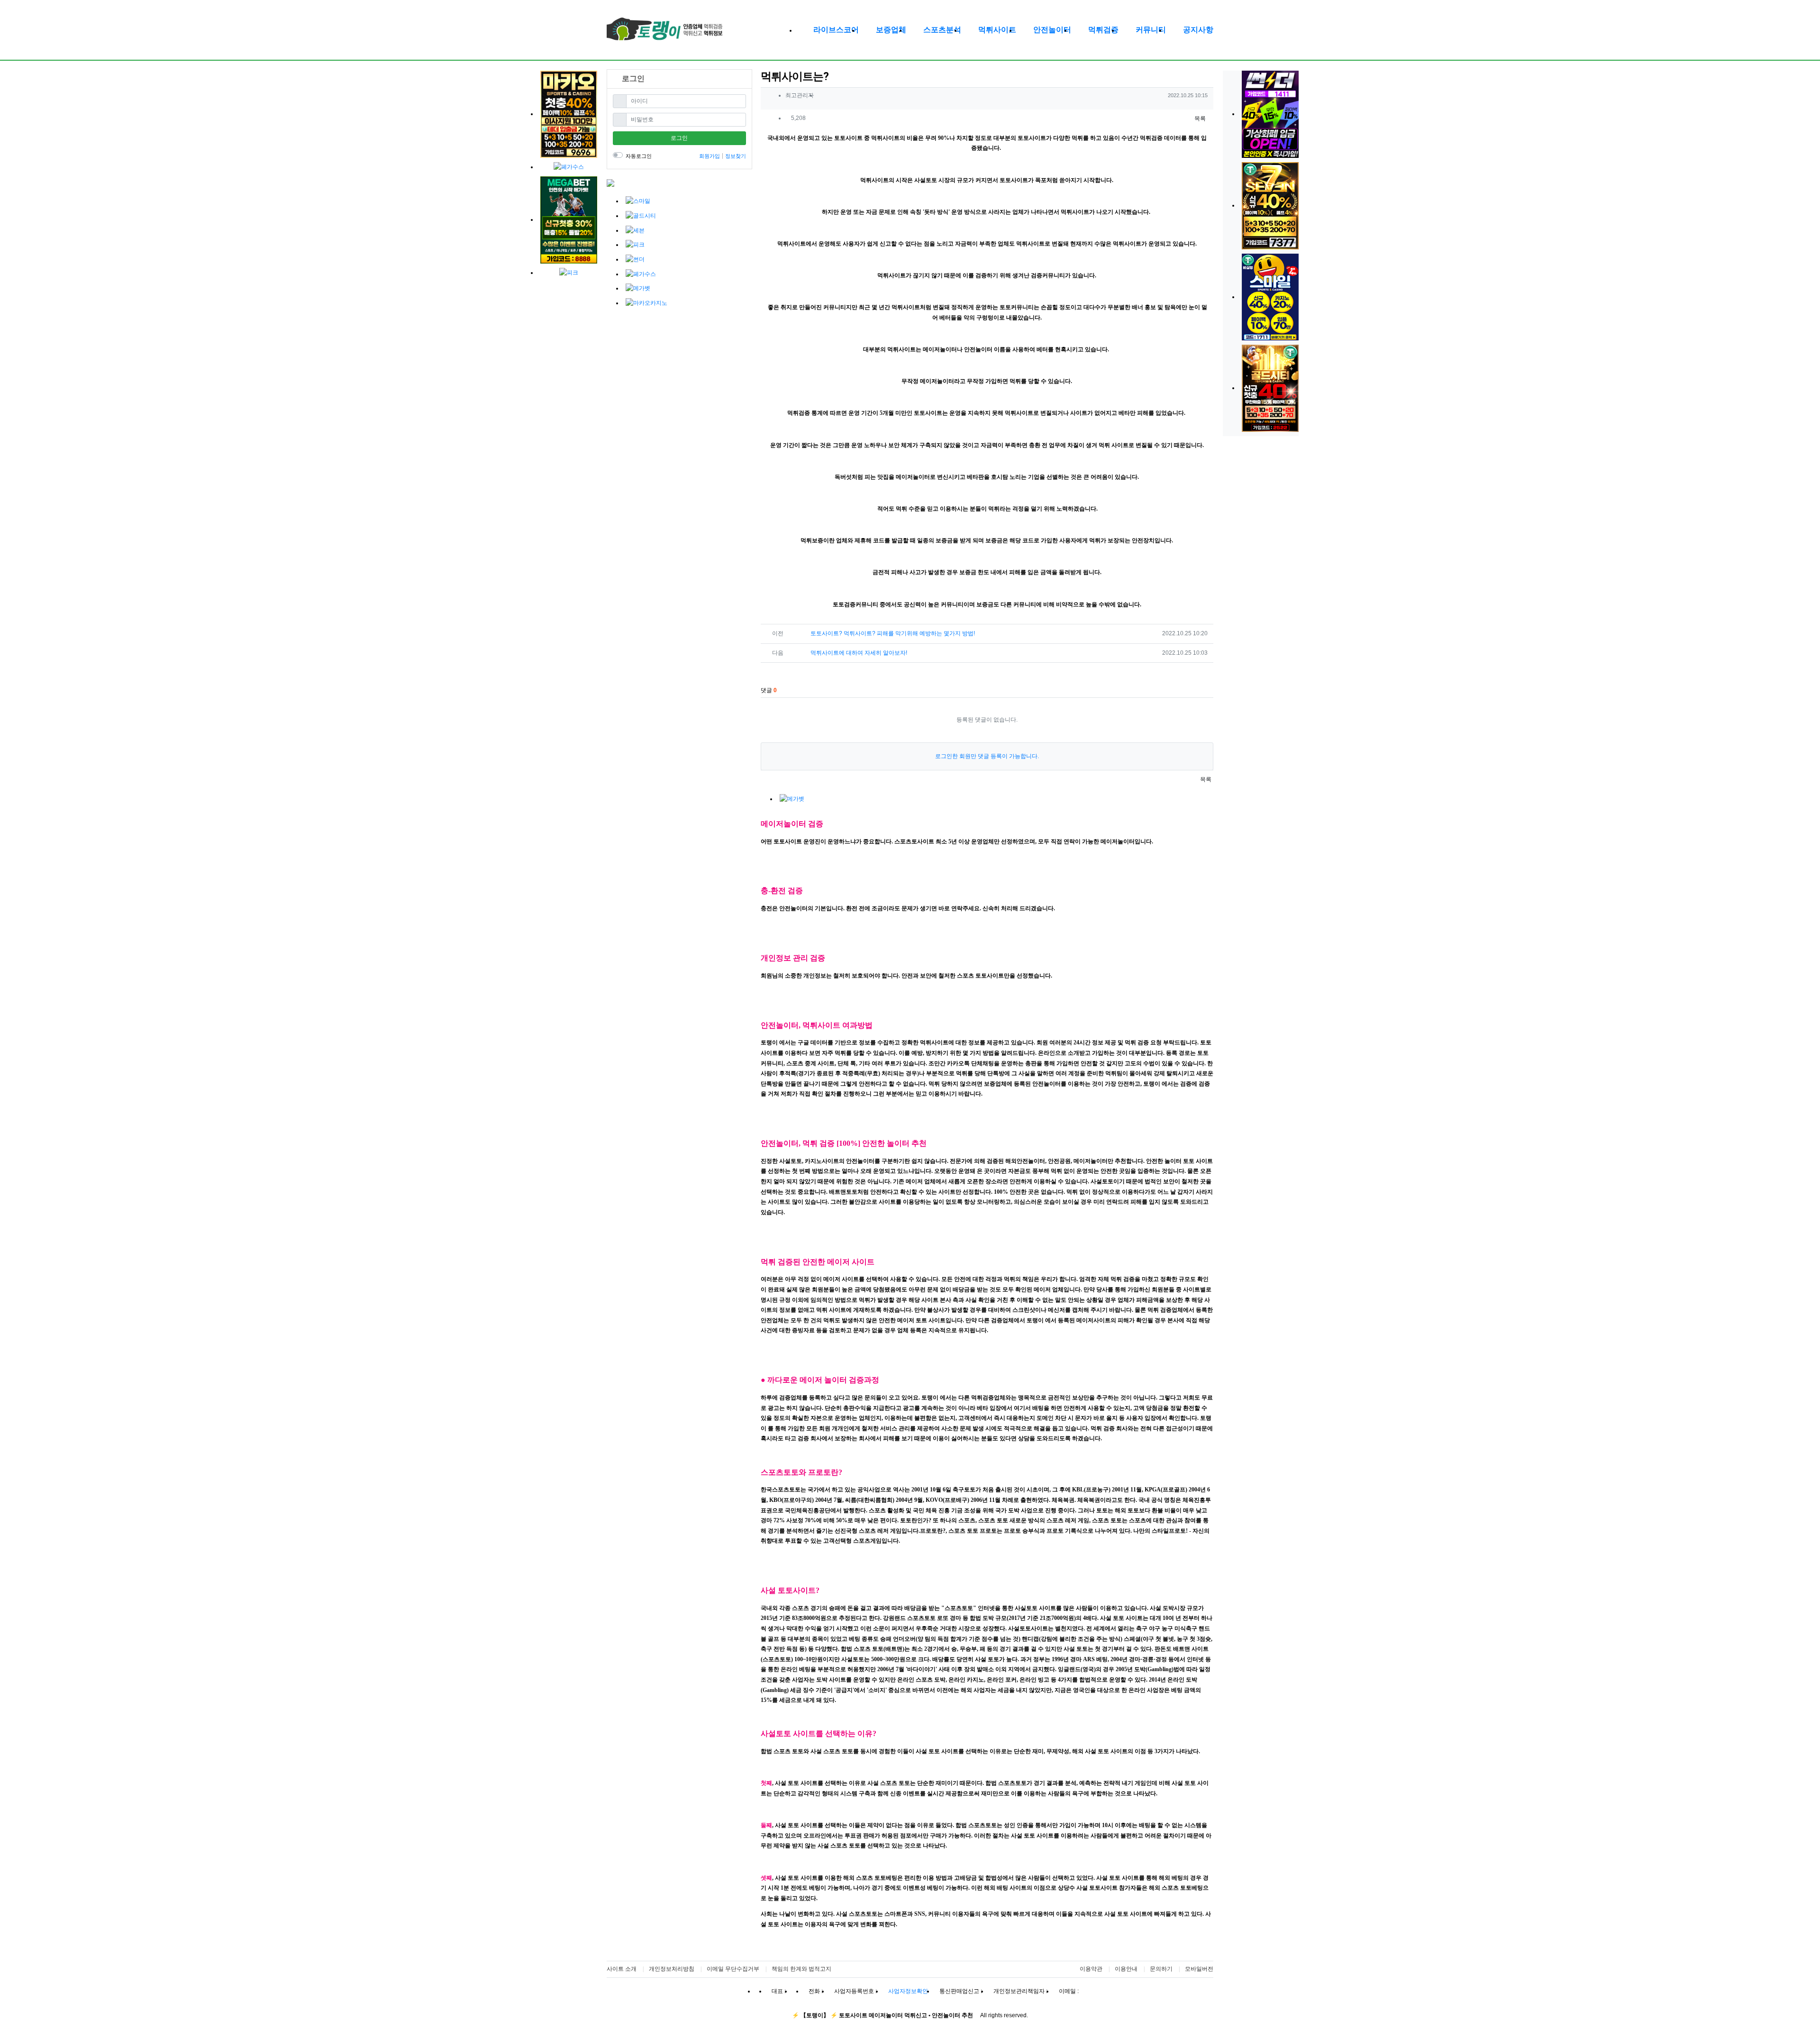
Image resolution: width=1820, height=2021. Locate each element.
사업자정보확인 (908, 1991)
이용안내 (1126, 1969)
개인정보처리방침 (672, 1969)
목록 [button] (1199, 119)
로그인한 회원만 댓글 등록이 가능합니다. (987, 756)
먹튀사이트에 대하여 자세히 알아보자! (859, 653)
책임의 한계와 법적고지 (801, 1969)
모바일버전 (1199, 1969)
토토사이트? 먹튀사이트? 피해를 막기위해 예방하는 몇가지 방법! (893, 633)
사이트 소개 (622, 1969)
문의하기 (1161, 1969)
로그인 (679, 138)
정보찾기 (736, 156)
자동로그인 (639, 156)
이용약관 (1091, 1969)
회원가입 (710, 156)
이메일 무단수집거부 (733, 1969)
